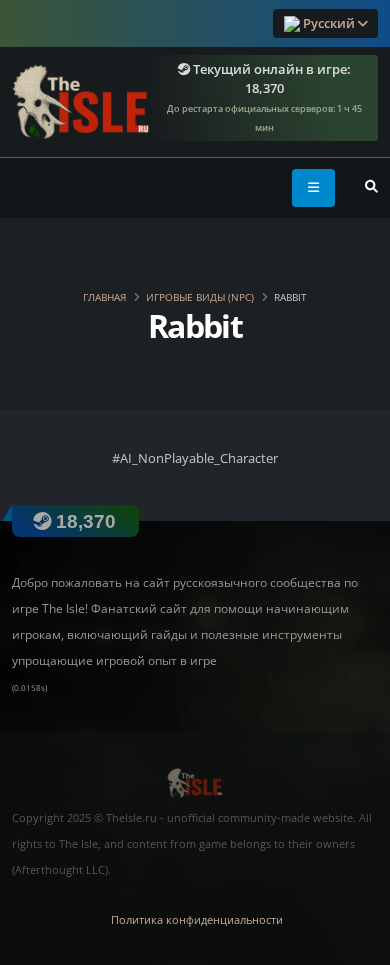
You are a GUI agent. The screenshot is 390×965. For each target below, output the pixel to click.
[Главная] (81, 98)
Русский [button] (329, 23)
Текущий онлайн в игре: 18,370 (264, 97)
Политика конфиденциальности (197, 920)
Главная (104, 297)
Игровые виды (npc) (200, 297)
